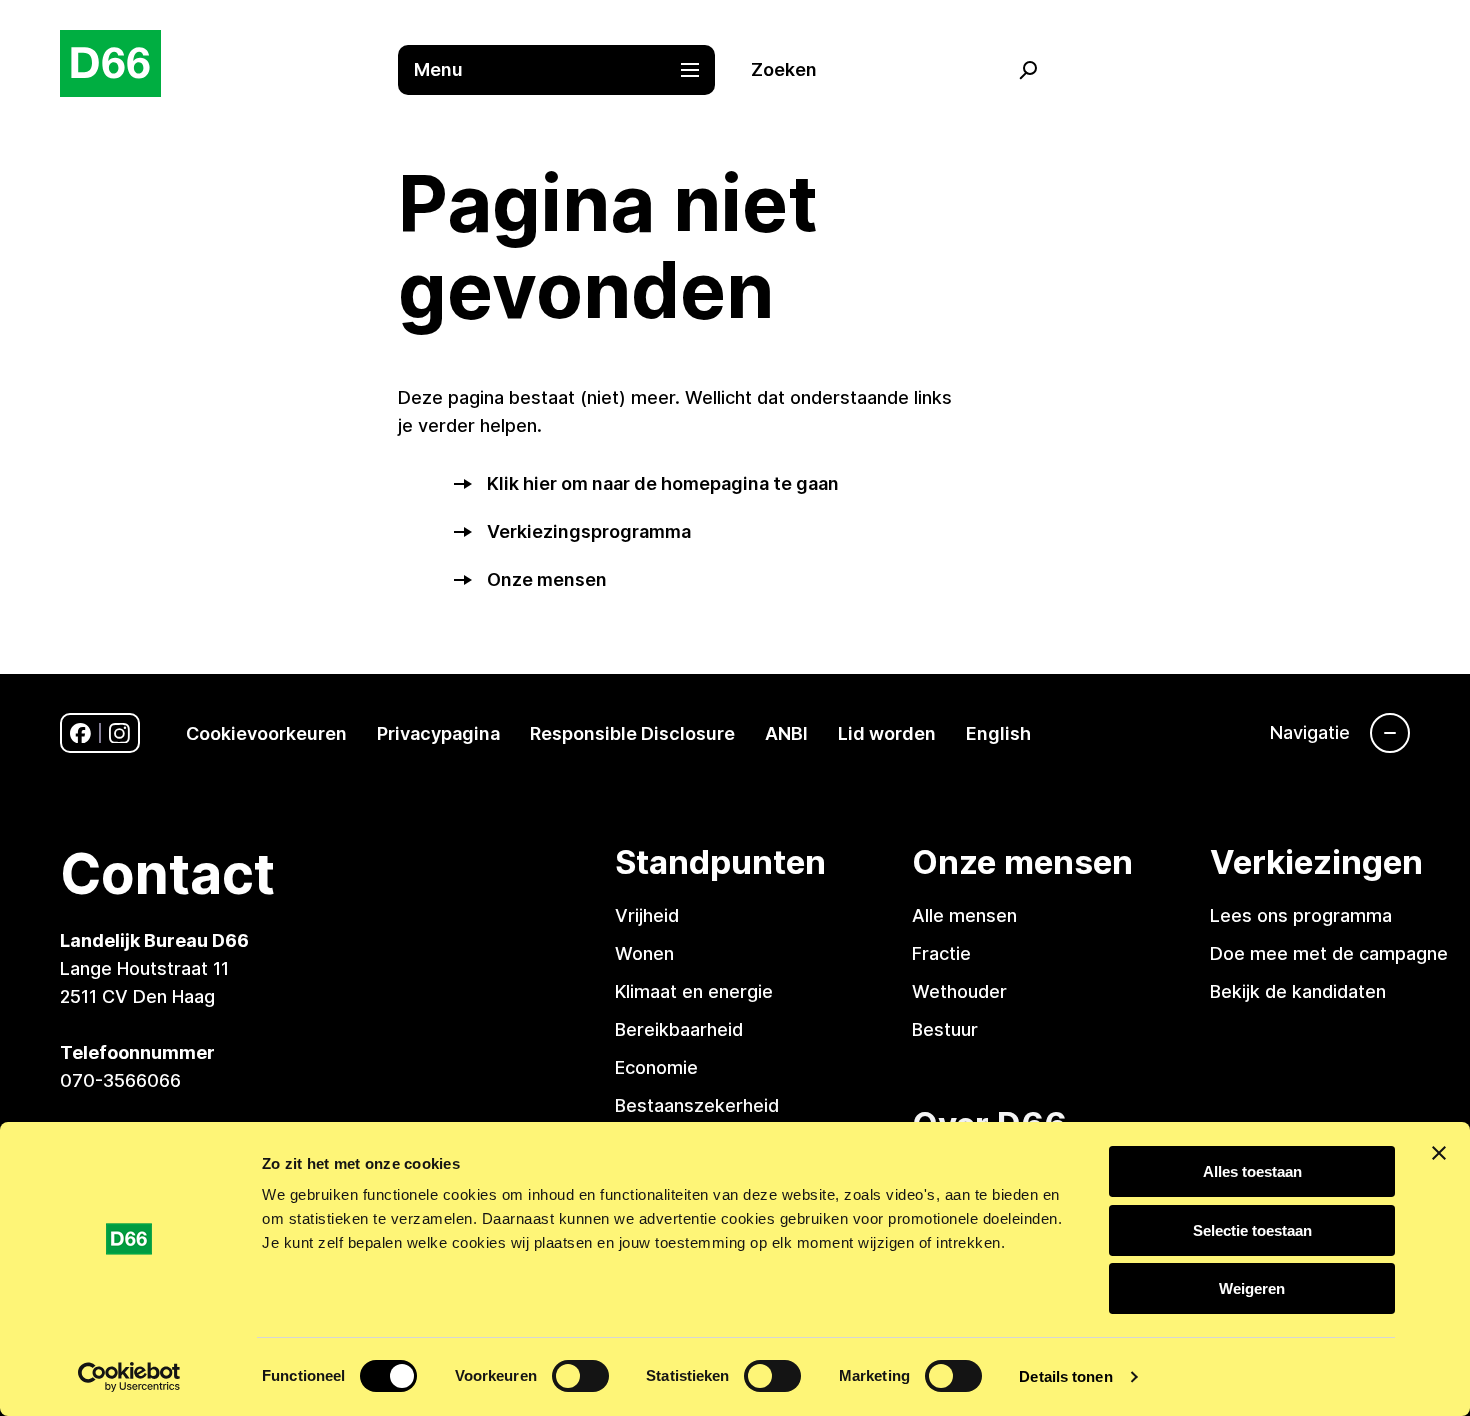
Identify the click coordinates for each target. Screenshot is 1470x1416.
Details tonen (1065, 1376)
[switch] (580, 1376)
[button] (567, 70)
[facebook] (80, 733)
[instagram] (119, 733)
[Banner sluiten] (1439, 1153)
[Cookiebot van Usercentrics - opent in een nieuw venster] (129, 1377)
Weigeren (1252, 1288)
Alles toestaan (1252, 1171)
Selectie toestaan (1252, 1230)
